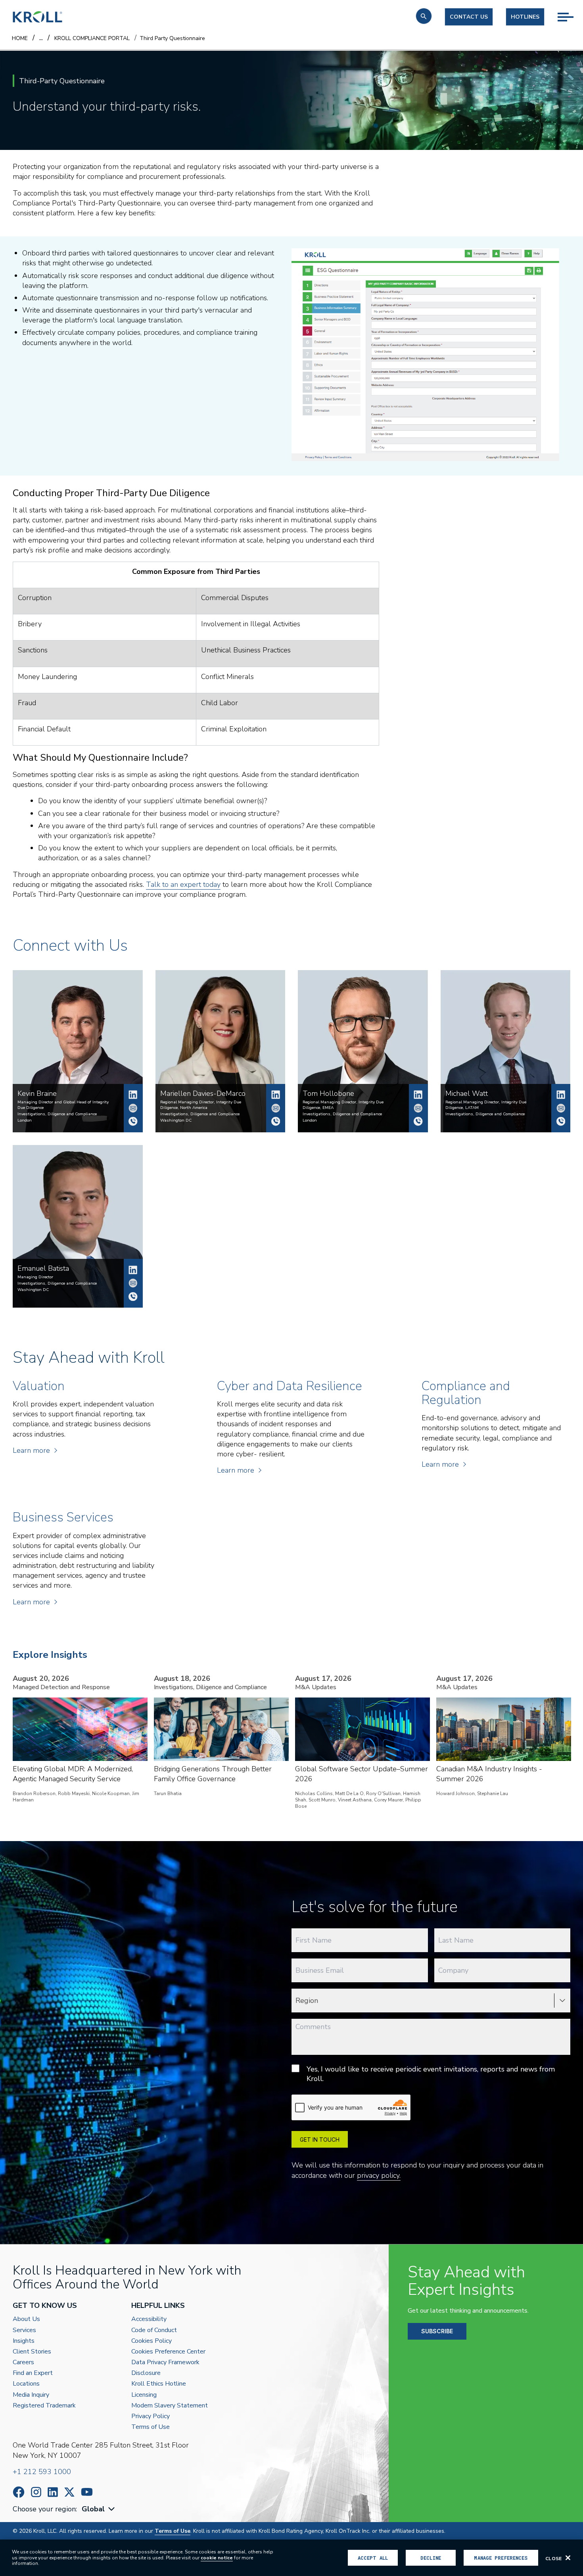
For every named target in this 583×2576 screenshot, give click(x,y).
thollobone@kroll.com (418, 1108)
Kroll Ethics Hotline (159, 2384)
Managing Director (35, 1277)
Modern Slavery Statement (170, 2406)
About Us (26, 2319)
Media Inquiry (31, 2395)
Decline (431, 2558)
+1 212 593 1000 (42, 2472)
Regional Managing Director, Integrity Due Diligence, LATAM (486, 1105)
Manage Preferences (501, 2558)
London (25, 1120)
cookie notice (217, 2558)
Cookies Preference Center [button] (168, 2352)
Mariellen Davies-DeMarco (276, 1095)
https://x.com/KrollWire (69, 2492)
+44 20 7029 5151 (133, 1121)
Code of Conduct (154, 2330)
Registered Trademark (44, 2406)
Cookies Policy (152, 2341)
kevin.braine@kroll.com (133, 1108)
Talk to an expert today (183, 884)
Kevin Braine (133, 1095)
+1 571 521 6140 (133, 1297)
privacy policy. (379, 2175)
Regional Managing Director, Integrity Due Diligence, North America (201, 1105)
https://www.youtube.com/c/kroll (87, 2492)
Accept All (373, 2558)
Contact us (469, 17)
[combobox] (99, 2509)
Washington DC (176, 1120)
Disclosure (146, 2373)
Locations (26, 2384)
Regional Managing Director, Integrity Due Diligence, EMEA (343, 1105)
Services (24, 2330)
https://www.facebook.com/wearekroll (19, 2492)
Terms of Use (151, 2427)
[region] (291, 2558)
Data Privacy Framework (165, 2362)
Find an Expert (33, 2373)
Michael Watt (561, 1095)
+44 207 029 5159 (418, 1121)
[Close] (568, 2558)
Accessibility (149, 2319)
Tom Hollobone (418, 1095)
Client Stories (32, 2352)
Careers (23, 2362)
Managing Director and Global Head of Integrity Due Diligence (63, 1105)
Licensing (144, 2395)
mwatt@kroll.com (561, 1108)
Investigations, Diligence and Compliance (57, 1114)
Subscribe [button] (437, 2331)
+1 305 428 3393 (561, 1121)
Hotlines (525, 17)
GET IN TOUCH (320, 2140)
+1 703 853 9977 (276, 1121)
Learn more (31, 1450)
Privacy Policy (151, 2416)
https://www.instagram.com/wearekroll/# (36, 2492)
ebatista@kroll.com (133, 1283)
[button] (424, 16)
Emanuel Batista (133, 1270)
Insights (24, 2341)
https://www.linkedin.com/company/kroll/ (53, 2492)
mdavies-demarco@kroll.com (276, 1108)
